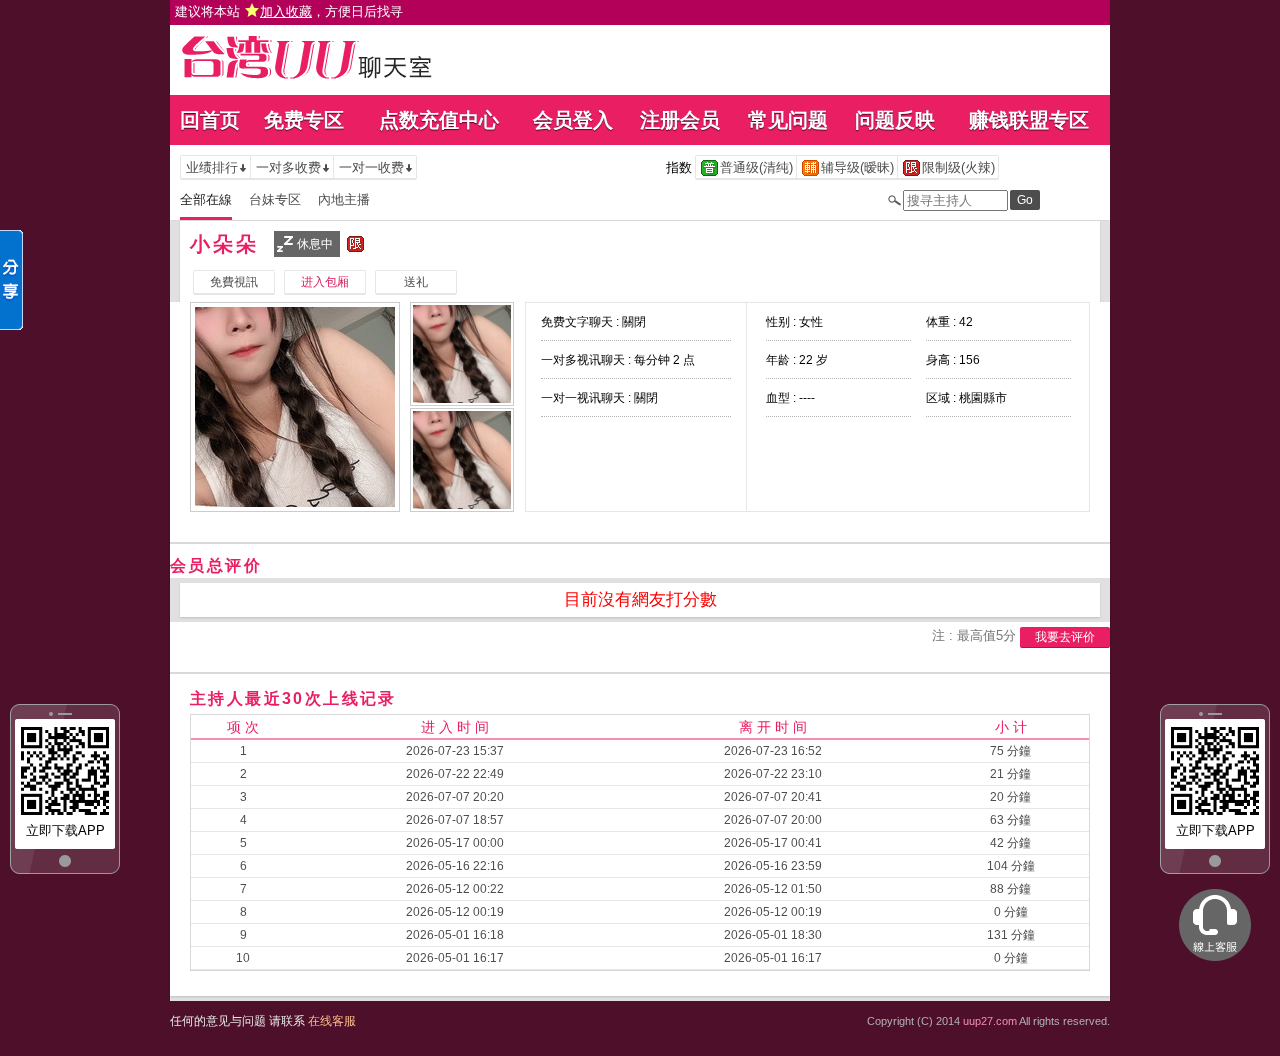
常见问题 (788, 120)
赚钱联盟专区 (1029, 120)
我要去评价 (1065, 637)
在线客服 (332, 1021)
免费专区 (304, 120)
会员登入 (573, 120)
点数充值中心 (439, 120)
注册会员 (680, 120)
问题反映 (895, 120)
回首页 (210, 120)
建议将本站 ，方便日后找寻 (289, 11)
